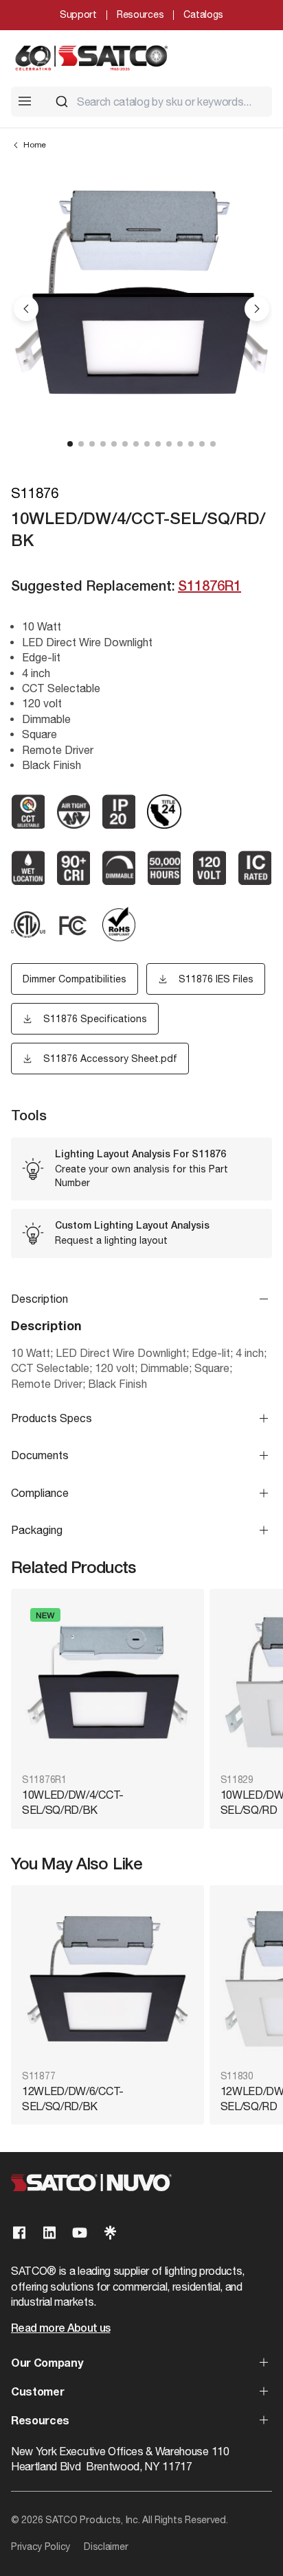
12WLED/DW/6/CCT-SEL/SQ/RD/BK (73, 2099)
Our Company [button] (47, 2364)
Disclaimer (106, 2547)
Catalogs (203, 14)
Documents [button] (40, 1455)
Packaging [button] (37, 1530)
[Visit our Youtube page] (80, 2233)
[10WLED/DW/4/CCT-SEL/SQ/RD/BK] (107, 1682)
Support (78, 14)
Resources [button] (40, 2422)
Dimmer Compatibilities (75, 979)
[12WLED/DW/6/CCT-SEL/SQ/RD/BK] (107, 1979)
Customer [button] (37, 2393)
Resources (140, 14)
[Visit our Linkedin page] (49, 2233)
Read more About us (60, 2329)
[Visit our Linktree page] (110, 2233)
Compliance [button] (40, 1493)
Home (35, 145)
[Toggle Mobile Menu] (25, 101)
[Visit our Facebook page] (19, 2233)
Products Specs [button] (52, 1418)
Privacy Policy (41, 2547)
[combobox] (158, 102)
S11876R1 (210, 587)
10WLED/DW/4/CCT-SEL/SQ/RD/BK (73, 1802)
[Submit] (62, 102)
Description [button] (39, 1299)
